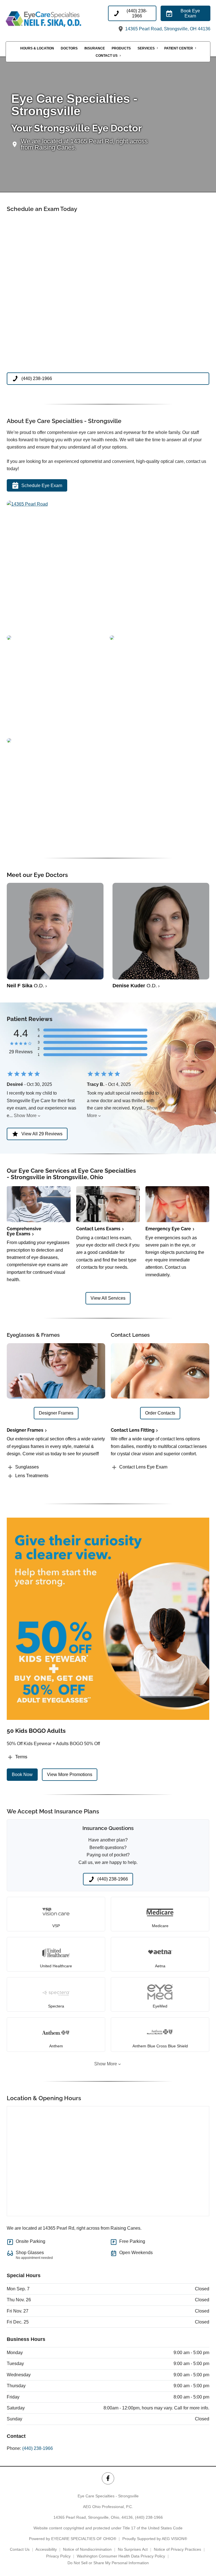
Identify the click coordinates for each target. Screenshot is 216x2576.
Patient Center (179, 48)
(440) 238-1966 (38, 2448)
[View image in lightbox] (27, 504)
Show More (25, 1116)
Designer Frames (25, 1430)
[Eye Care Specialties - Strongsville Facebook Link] (108, 2478)
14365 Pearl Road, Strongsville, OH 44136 (167, 29)
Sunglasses (27, 1467)
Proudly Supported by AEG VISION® (155, 2539)
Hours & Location (37, 48)
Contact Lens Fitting (133, 1430)
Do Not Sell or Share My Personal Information (108, 2563)
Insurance (95, 48)
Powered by (73, 2539)
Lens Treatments (32, 1476)
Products (121, 48)
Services (146, 48)
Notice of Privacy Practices (177, 2549)
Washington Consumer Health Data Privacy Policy (121, 2556)
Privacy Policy (58, 2556)
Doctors (69, 48)
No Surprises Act (133, 2549)
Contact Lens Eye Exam (143, 1467)
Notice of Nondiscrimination (87, 2549)
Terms (21, 1757)
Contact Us (107, 56)
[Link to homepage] (57, 19)
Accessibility (46, 2549)
